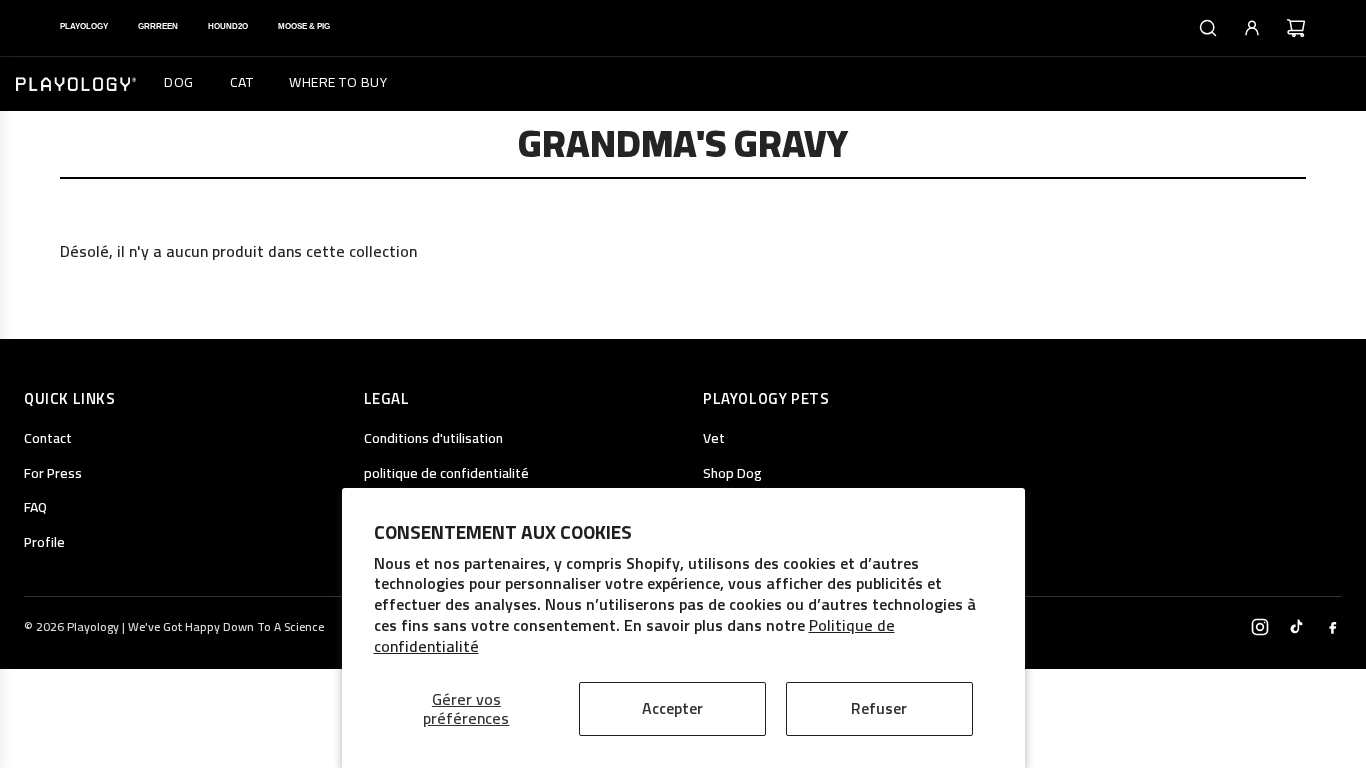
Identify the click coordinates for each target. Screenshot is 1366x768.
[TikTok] (1296, 627)
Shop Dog (732, 473)
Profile (44, 542)
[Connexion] (1252, 28)
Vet (714, 438)
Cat (242, 82)
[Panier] (1296, 28)
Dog (179, 82)
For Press (53, 473)
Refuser (879, 708)
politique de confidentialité (446, 473)
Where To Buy (338, 82)
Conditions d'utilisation (433, 438)
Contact (48, 438)
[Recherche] (1208, 28)
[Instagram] (1260, 627)
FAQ (35, 507)
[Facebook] (1332, 627)
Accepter (672, 708)
